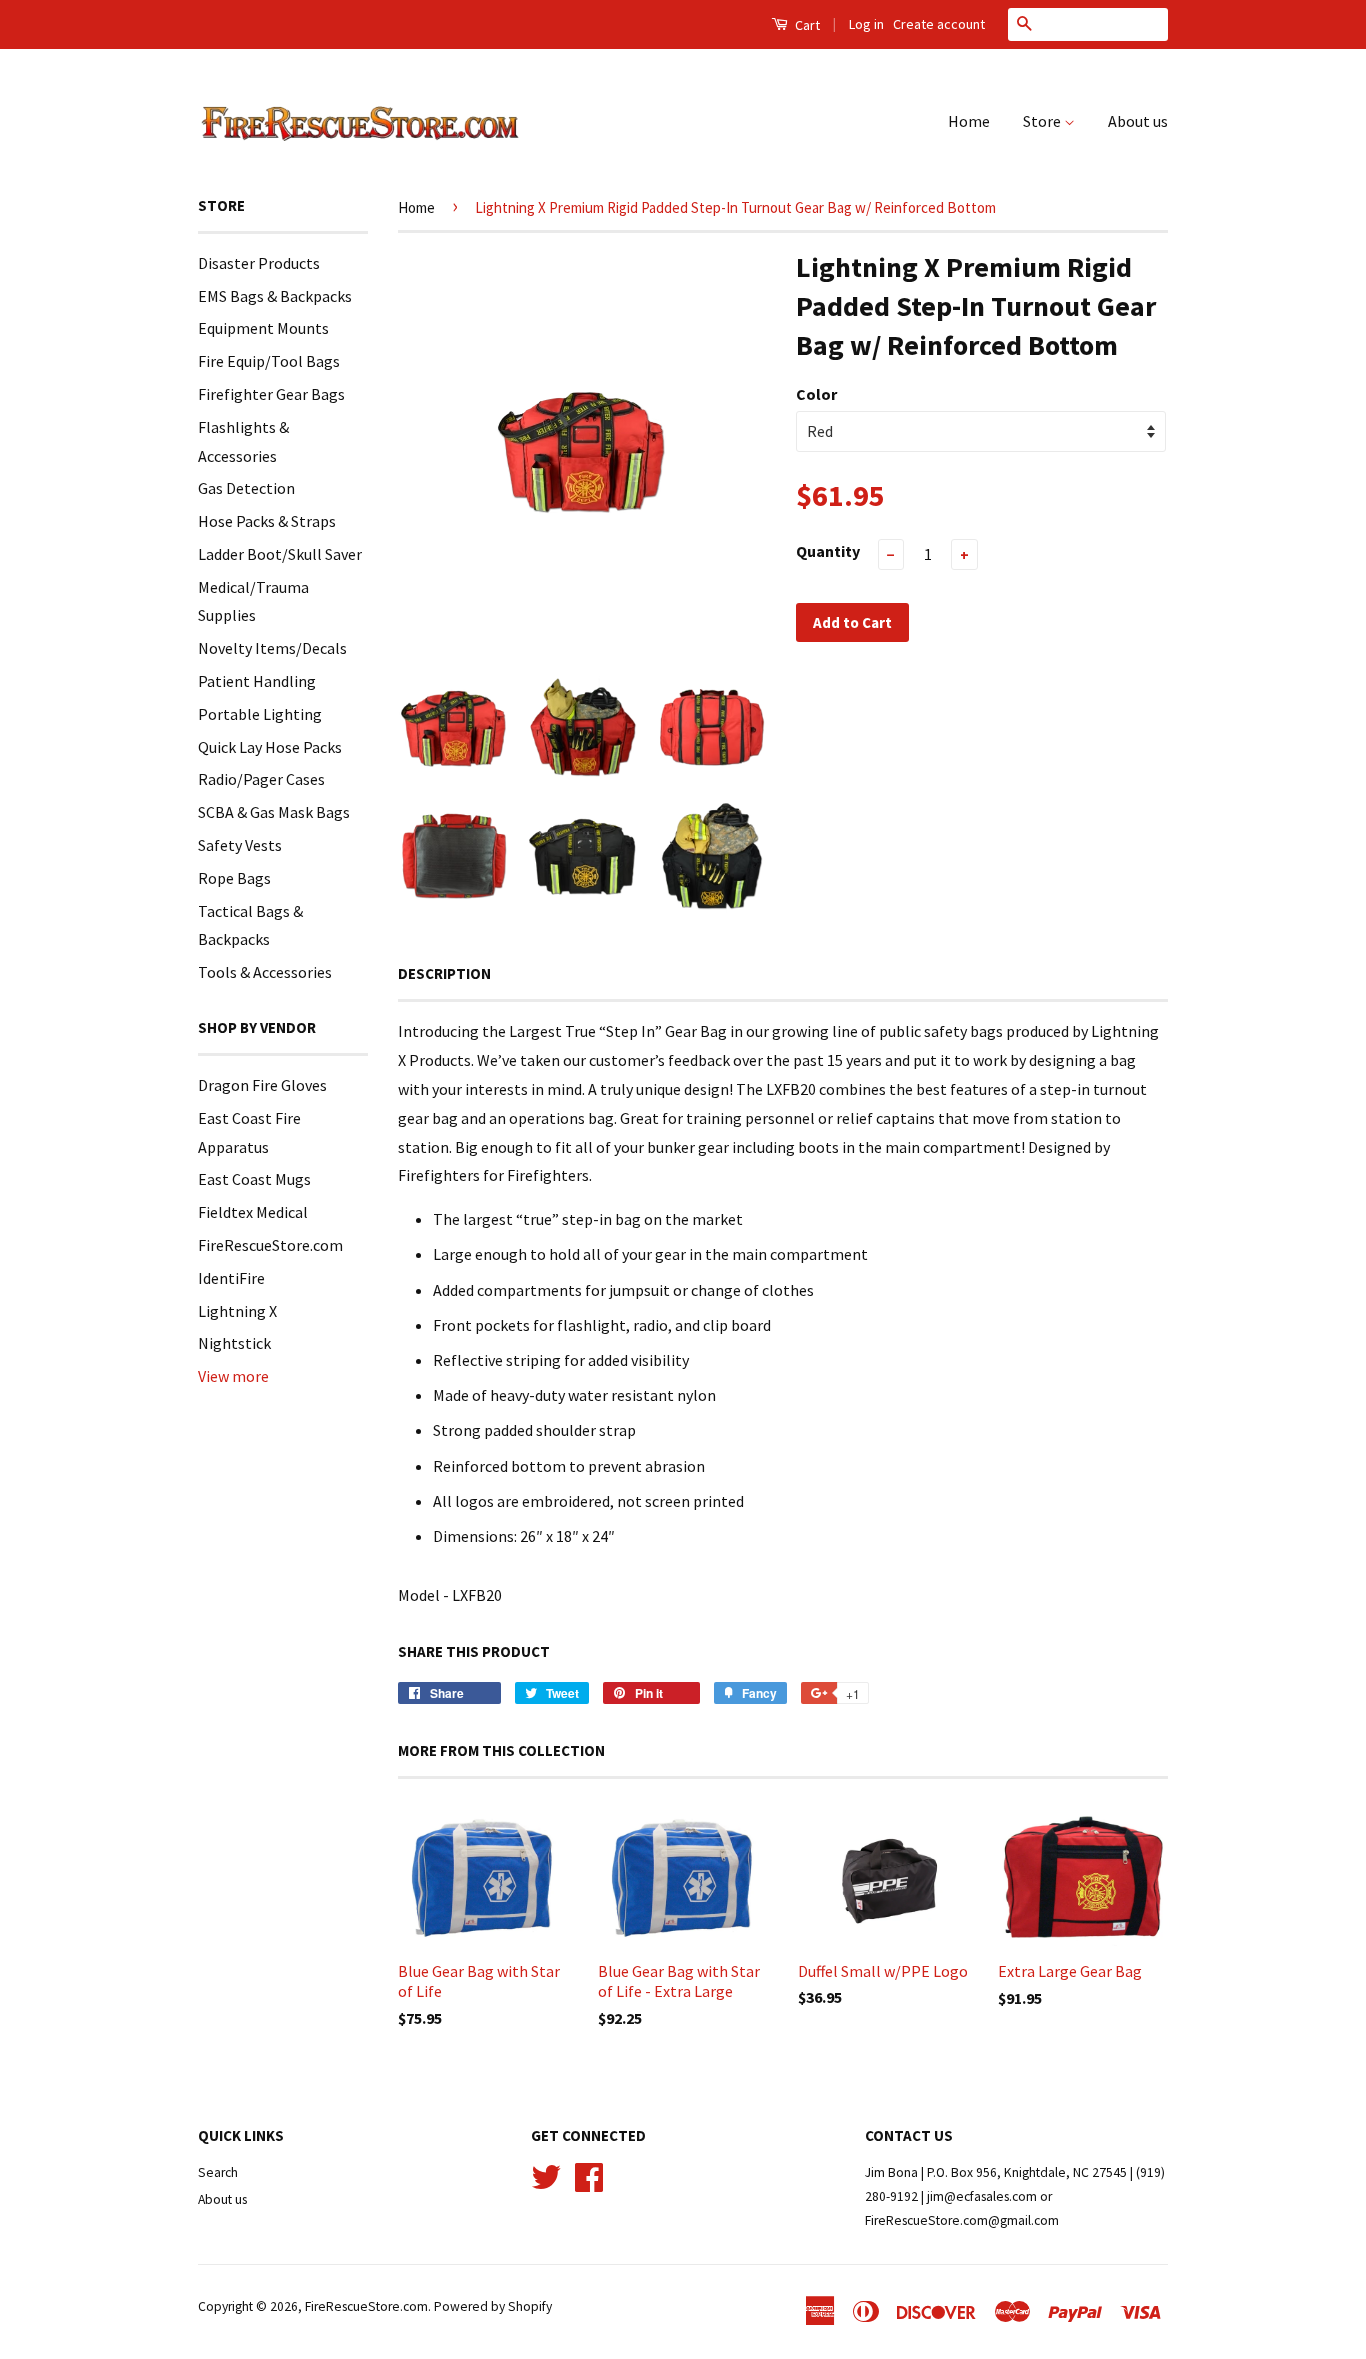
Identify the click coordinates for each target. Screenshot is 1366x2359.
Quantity (828, 551)
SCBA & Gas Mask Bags (274, 812)
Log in (866, 24)
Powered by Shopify (493, 2306)
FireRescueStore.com (270, 1245)
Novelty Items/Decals (272, 648)
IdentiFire (231, 1278)
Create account (939, 24)
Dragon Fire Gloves (262, 1085)
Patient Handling (257, 681)
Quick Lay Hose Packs (270, 747)
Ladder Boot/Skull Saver (280, 554)
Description (444, 973)
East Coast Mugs (254, 1179)
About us (1138, 121)
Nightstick (234, 1343)
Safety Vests (240, 845)
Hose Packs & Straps (267, 521)
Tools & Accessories (265, 972)
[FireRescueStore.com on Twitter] (546, 2174)
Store (1043, 121)
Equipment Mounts (263, 328)
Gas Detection (246, 488)
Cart (806, 25)
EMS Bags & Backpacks (275, 296)
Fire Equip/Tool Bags (269, 361)
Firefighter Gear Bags (271, 394)
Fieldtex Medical (253, 1212)
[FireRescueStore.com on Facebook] (589, 2174)
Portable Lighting (260, 714)
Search (218, 2172)
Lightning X (237, 1311)
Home (969, 121)
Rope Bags (234, 878)
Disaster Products (259, 263)
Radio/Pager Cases (261, 779)
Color (816, 394)
